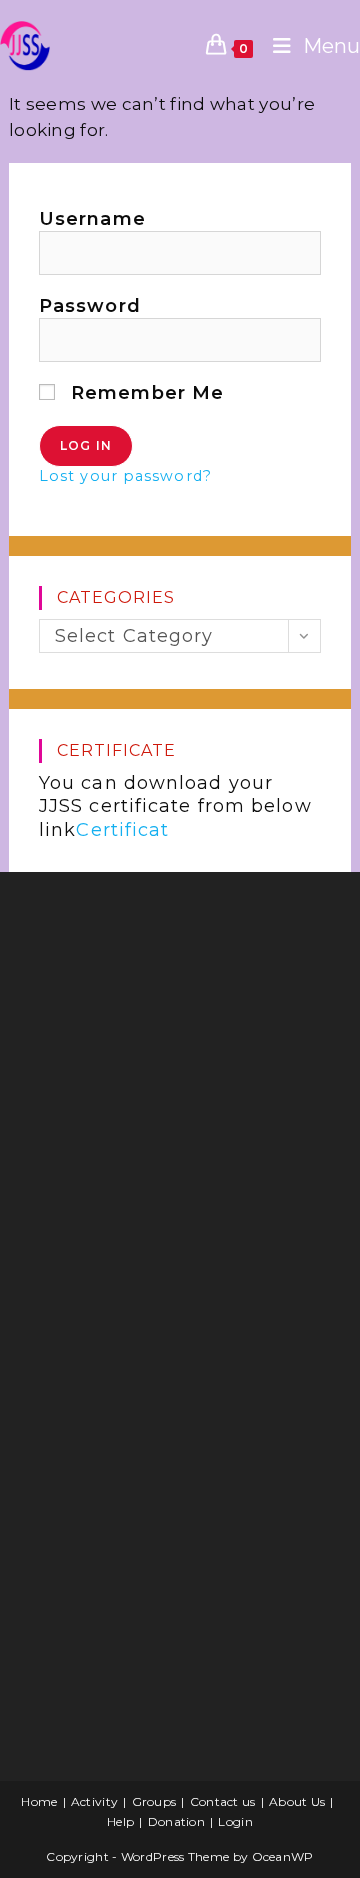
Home (39, 1801)
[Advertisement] (174, 1047)
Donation (176, 1821)
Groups (154, 1801)
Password (90, 306)
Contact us (223, 1801)
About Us (297, 1801)
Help (120, 1821)
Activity (94, 1801)
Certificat (122, 830)
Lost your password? (125, 476)
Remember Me (144, 393)
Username (92, 219)
